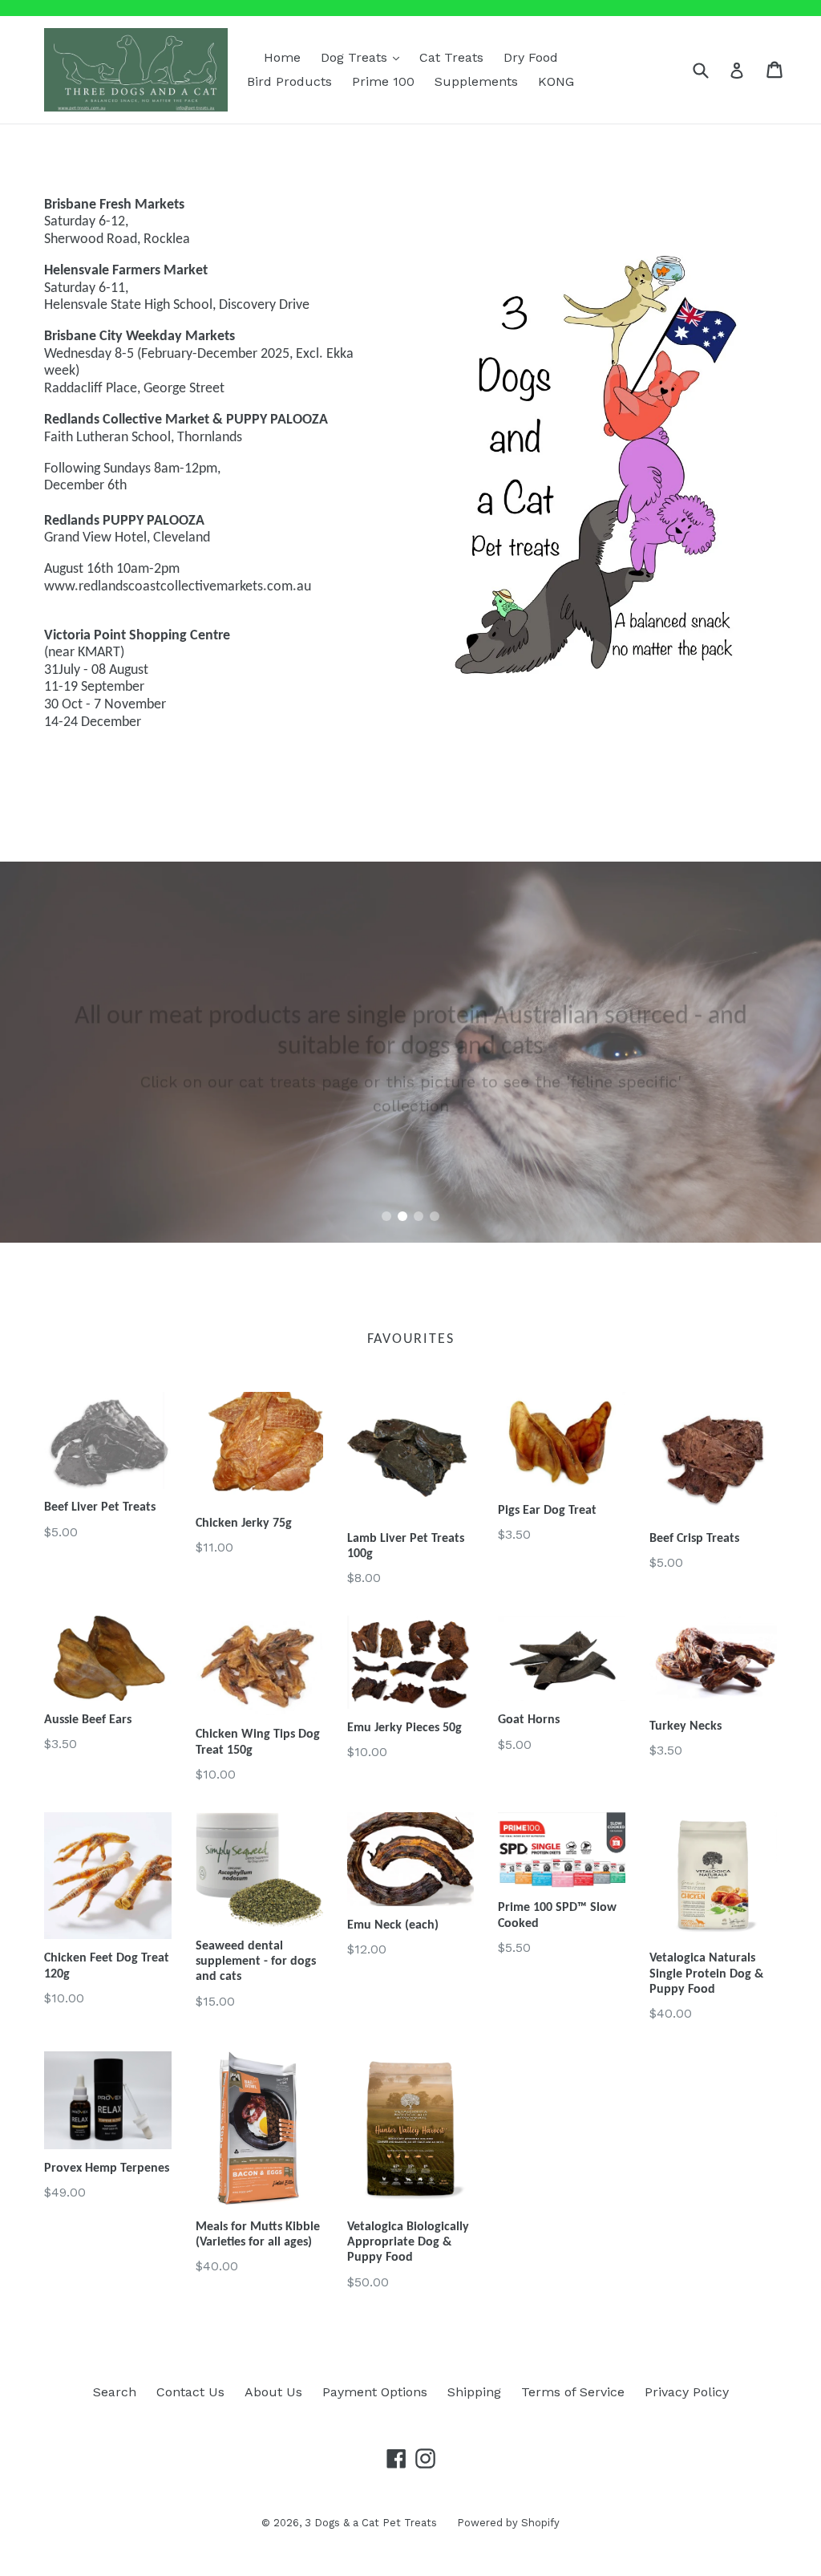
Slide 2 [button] (402, 1216)
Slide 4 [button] (435, 1216)
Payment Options (375, 2392)
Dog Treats (364, 57)
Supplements (476, 81)
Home (282, 57)
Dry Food (531, 57)
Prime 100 (383, 81)
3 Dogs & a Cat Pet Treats (371, 2523)
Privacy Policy (687, 2392)
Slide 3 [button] (419, 1216)
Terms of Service (573, 2392)
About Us (273, 2392)
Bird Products (289, 81)
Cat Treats (451, 57)
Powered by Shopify (508, 2523)
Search (115, 2392)
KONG (556, 81)
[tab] (386, 1216)
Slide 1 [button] (386, 1216)
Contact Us (190, 2392)
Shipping (474, 2392)
